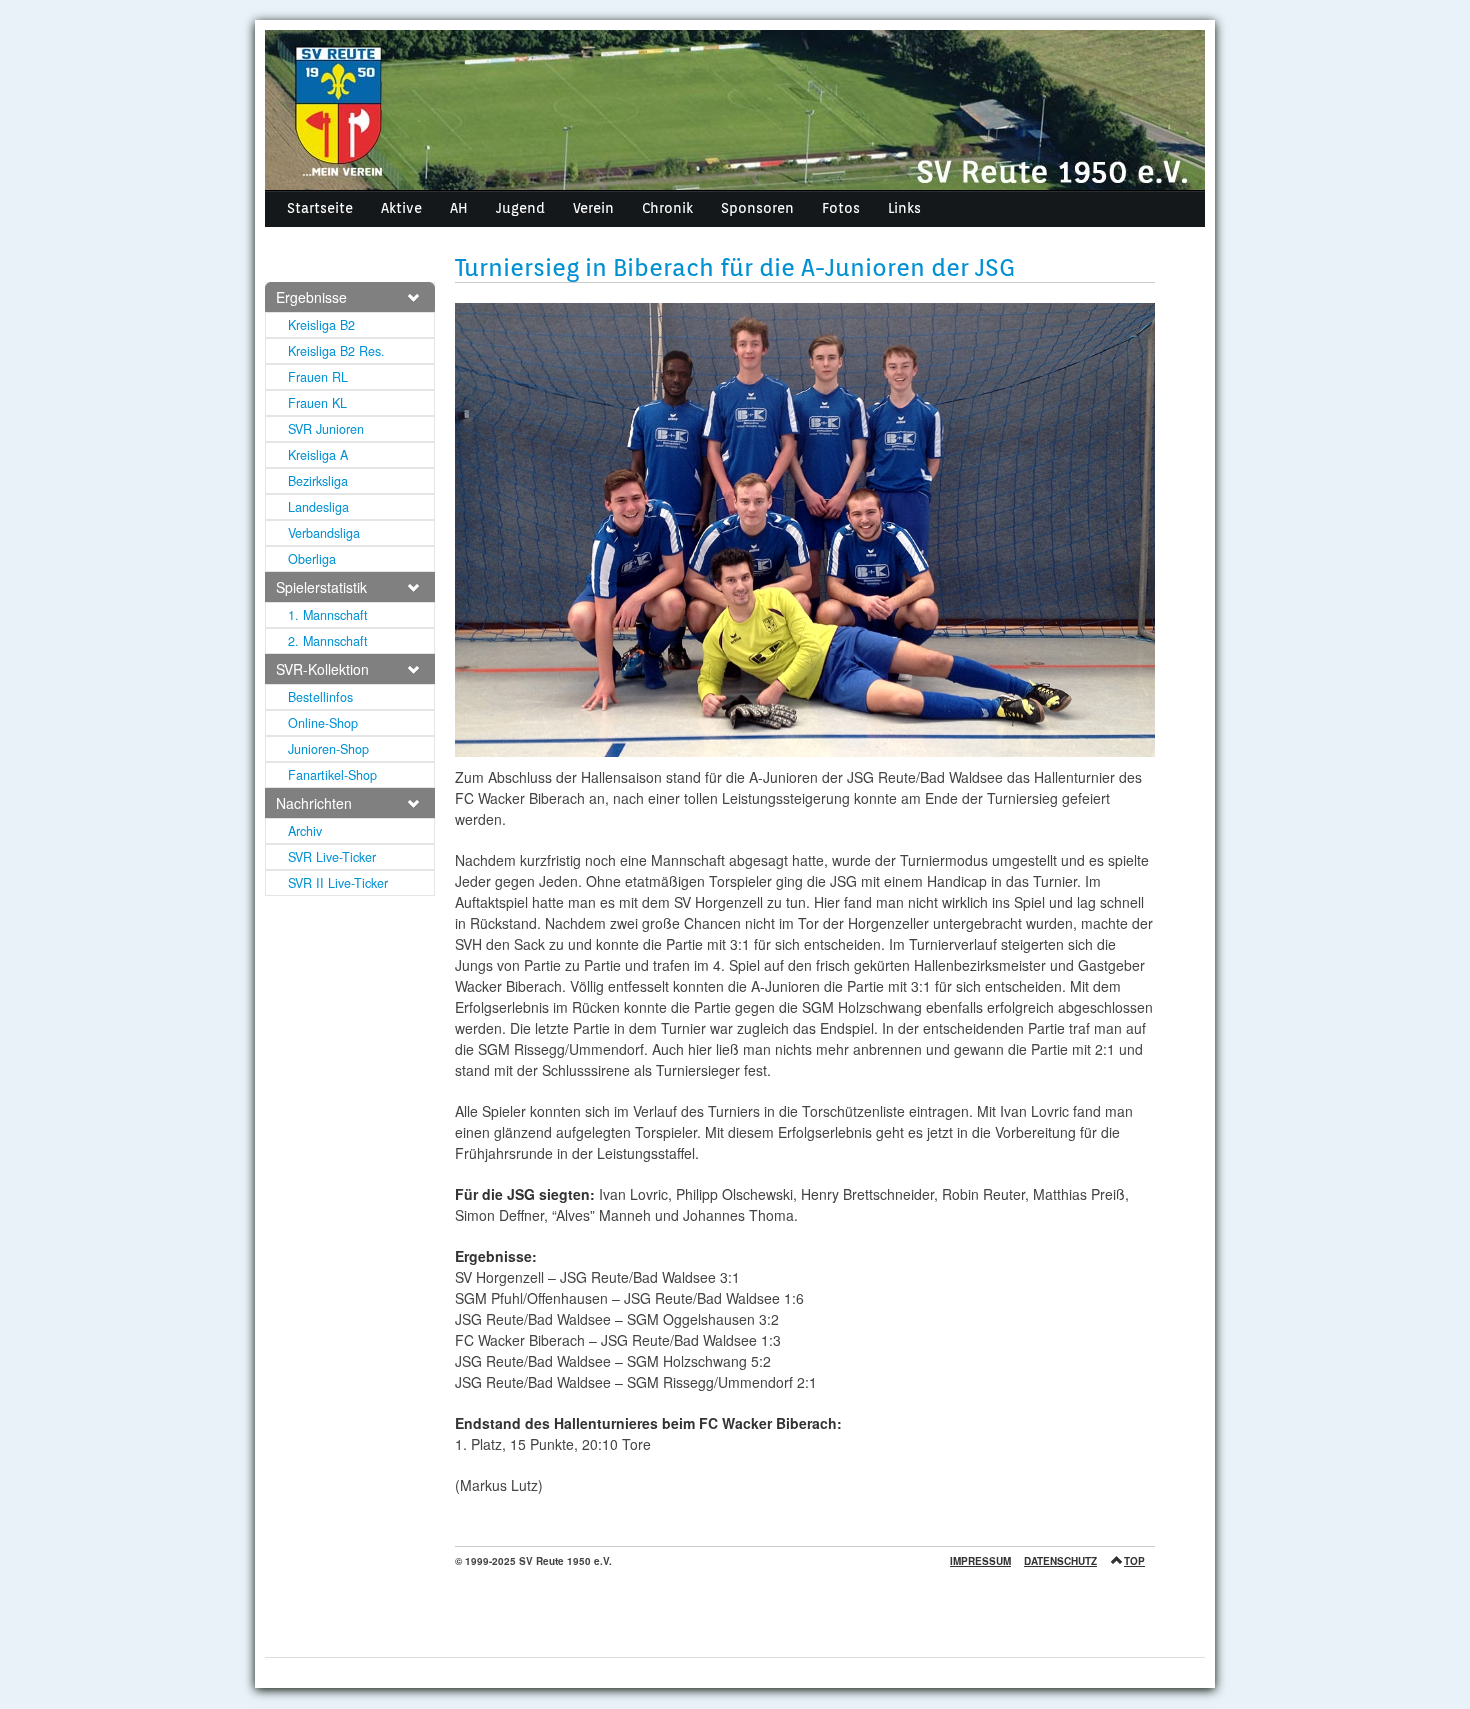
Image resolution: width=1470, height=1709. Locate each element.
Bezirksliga (318, 481)
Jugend (520, 208)
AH (459, 208)
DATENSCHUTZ (1060, 1561)
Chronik (667, 208)
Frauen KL (317, 403)
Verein (593, 208)
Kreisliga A (318, 455)
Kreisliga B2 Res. (336, 351)
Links (904, 208)
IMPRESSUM (980, 1561)
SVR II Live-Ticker (338, 883)
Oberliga (312, 559)
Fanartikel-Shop (332, 775)
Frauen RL (318, 377)
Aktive (401, 208)
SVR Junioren (326, 429)
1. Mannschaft (328, 615)
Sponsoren (757, 208)
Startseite (320, 208)
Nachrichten (314, 803)
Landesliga (318, 507)
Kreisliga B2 (321, 325)
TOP (1134, 1561)
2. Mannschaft (328, 641)
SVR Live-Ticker (332, 857)
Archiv (305, 831)
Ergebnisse (311, 297)
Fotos (841, 208)
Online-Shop (323, 723)
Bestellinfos (320, 697)
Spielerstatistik (321, 587)
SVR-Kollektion (322, 669)
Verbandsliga (324, 533)
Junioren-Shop (328, 749)
